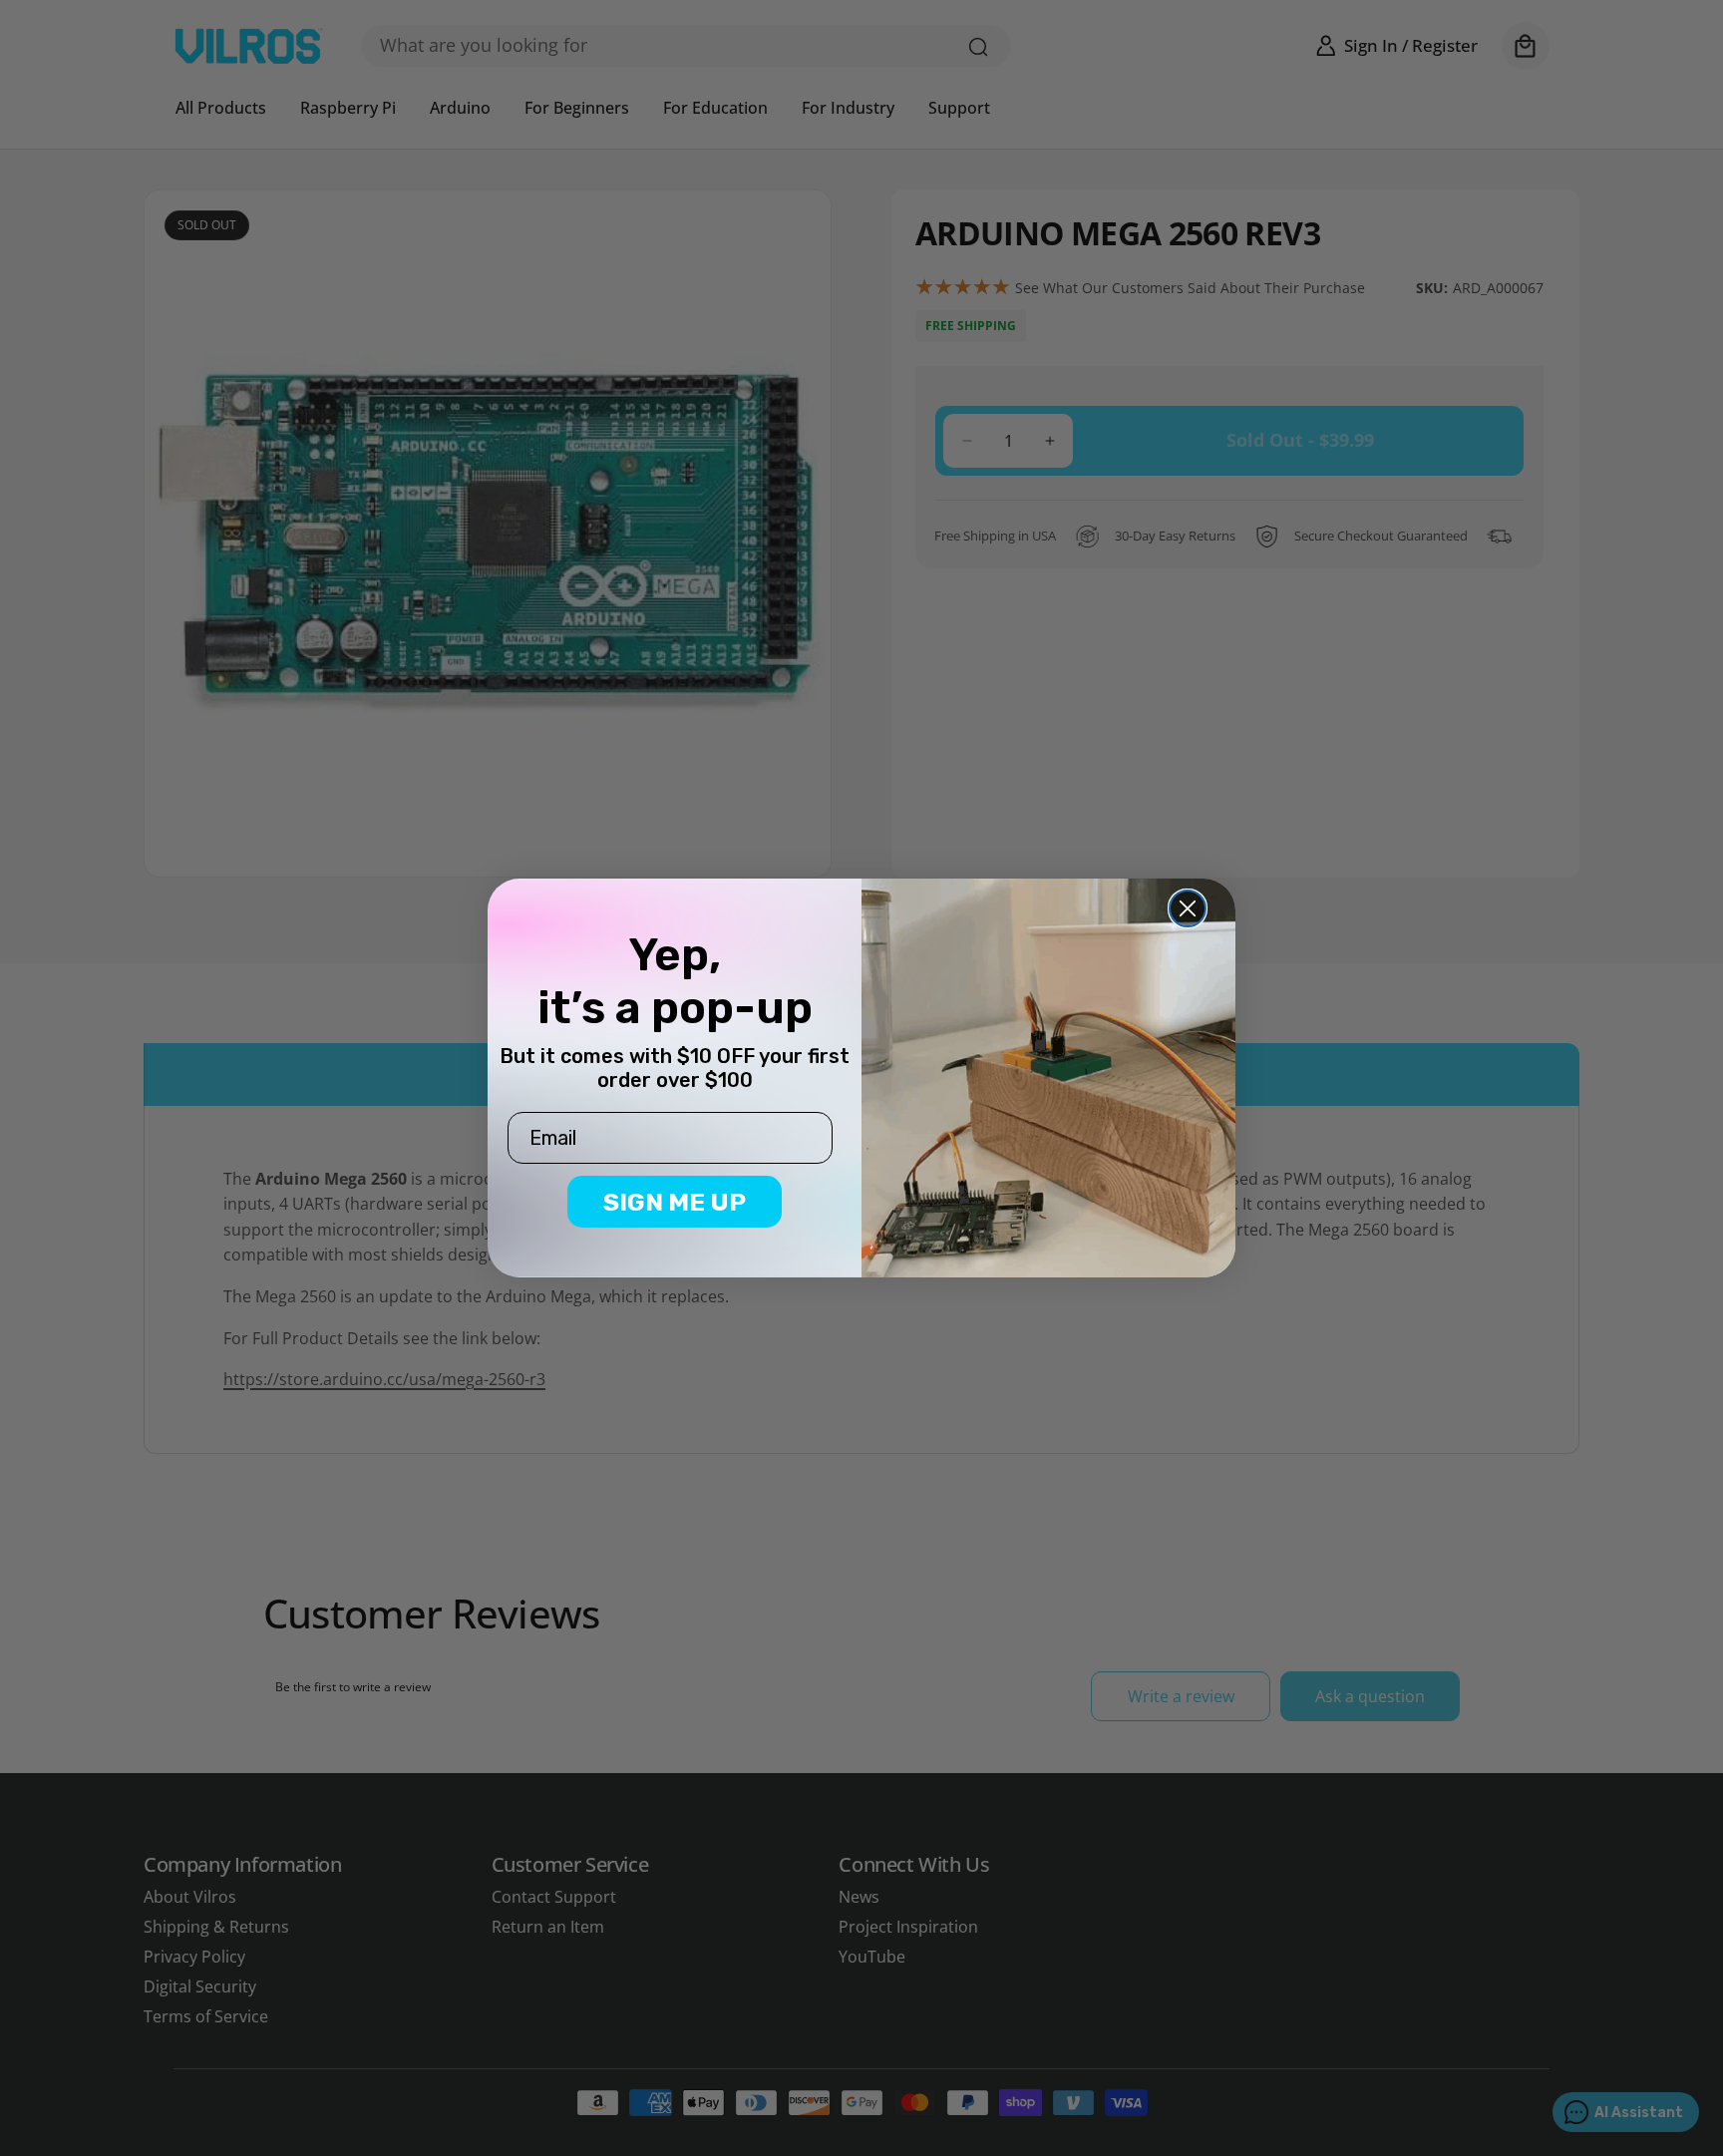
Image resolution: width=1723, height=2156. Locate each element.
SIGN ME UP (675, 1202)
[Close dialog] (1188, 908)
